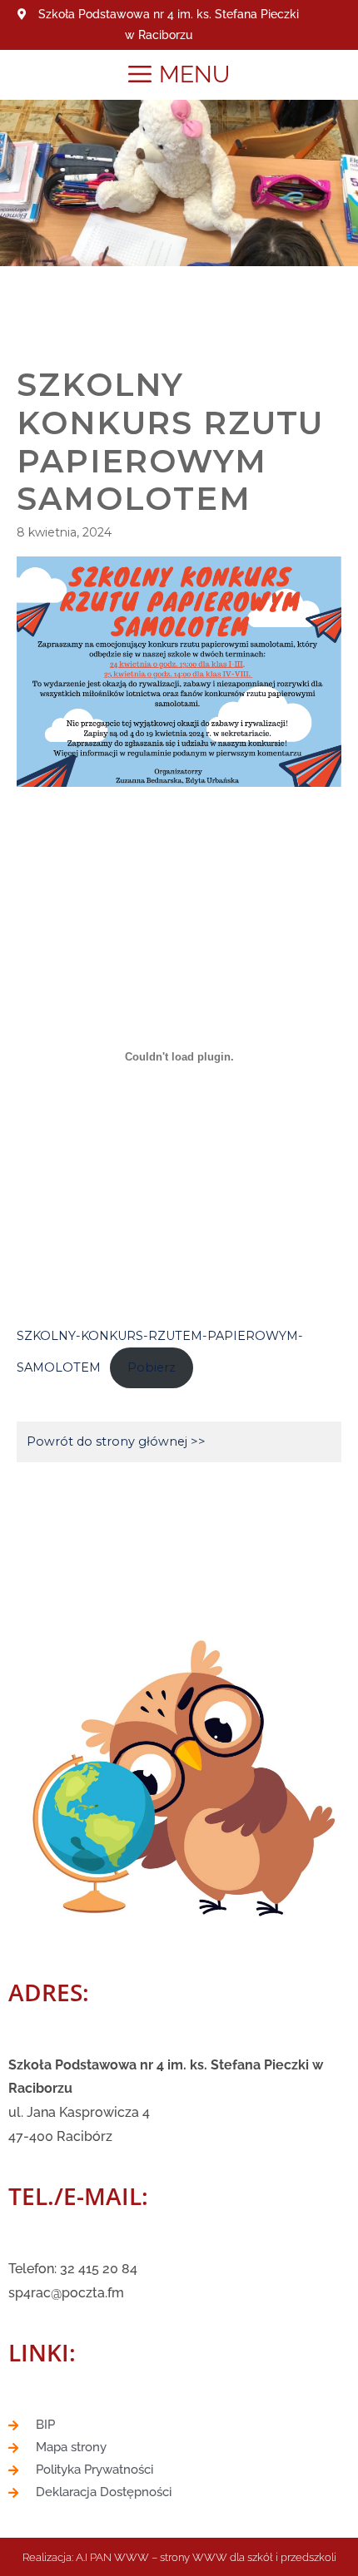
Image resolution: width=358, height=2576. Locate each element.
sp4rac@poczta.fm (66, 2293)
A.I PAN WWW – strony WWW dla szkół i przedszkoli (206, 2557)
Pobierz (152, 1367)
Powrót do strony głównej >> (116, 1441)
